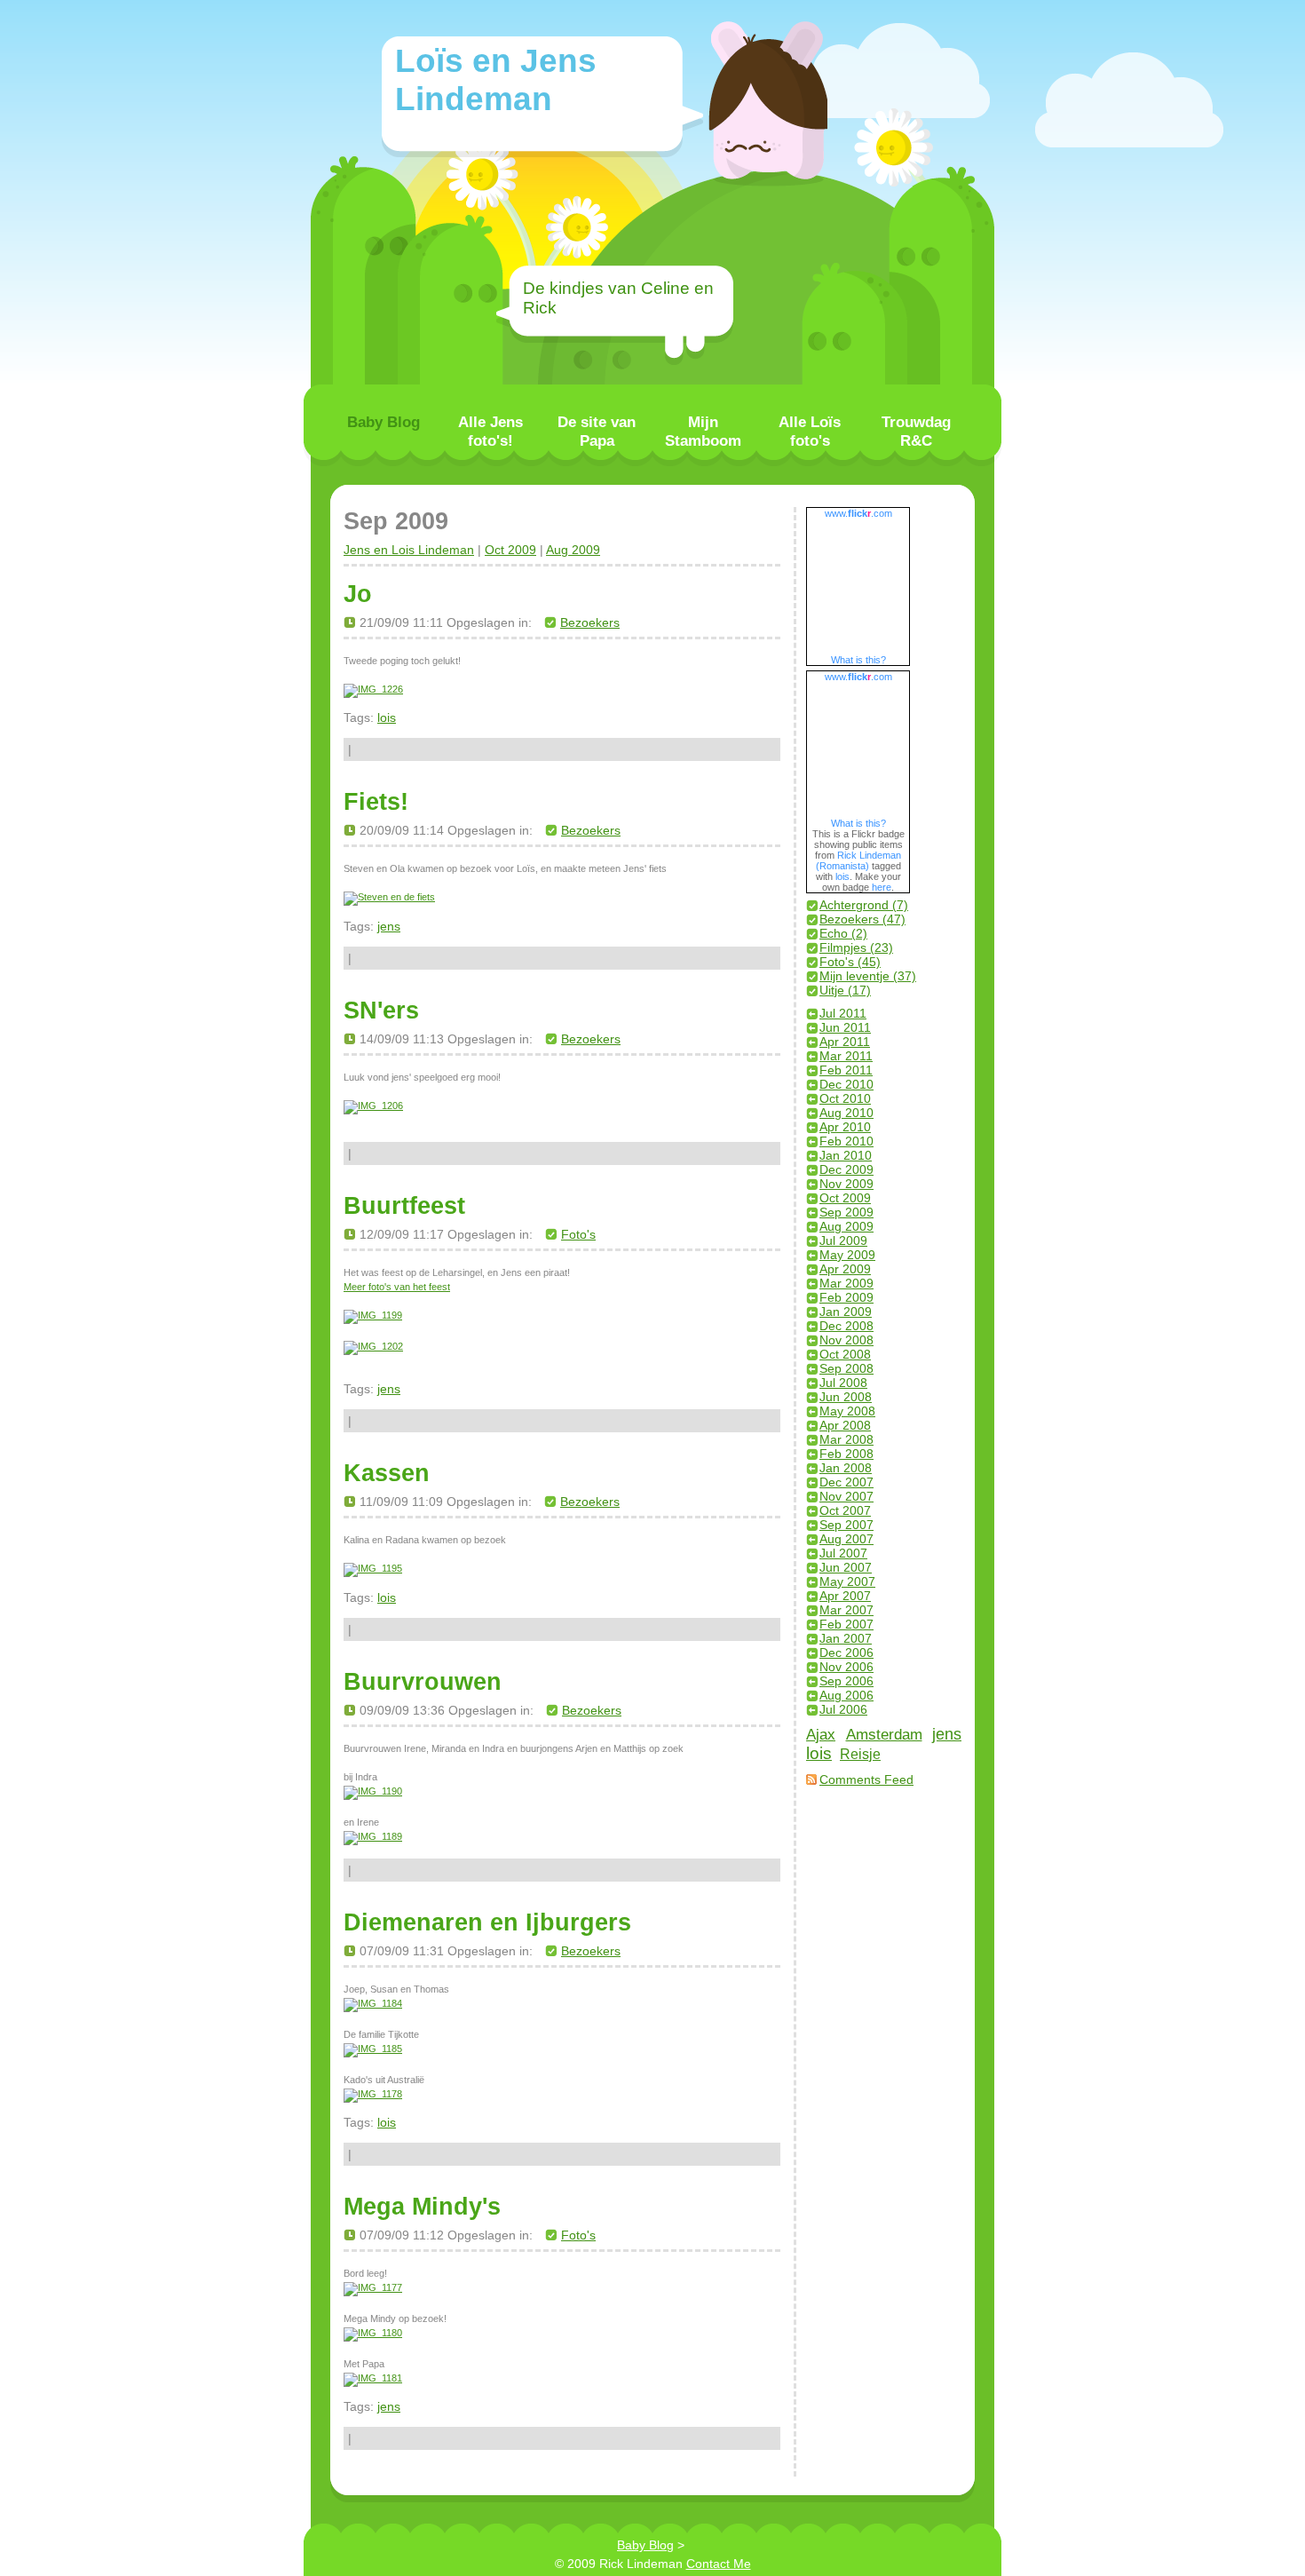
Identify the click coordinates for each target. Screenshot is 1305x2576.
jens (389, 926)
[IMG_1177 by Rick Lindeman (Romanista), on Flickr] (373, 2287)
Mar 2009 (846, 1283)
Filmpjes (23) (856, 947)
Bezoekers (590, 622)
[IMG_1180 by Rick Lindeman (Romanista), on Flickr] (373, 2333)
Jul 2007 (843, 1553)
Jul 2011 (843, 1013)
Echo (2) (843, 933)
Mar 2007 (846, 1610)
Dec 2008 (846, 1326)
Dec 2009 (846, 1169)
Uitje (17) (845, 990)
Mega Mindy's (422, 2206)
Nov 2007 (846, 1496)
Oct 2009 (510, 550)
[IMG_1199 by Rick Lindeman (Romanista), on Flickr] (373, 1315)
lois (387, 717)
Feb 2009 (846, 1297)
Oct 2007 (845, 1510)
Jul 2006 (843, 1709)
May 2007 (847, 1581)
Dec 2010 (846, 1084)
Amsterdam (884, 1735)
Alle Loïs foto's (810, 431)
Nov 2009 (846, 1184)
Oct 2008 (845, 1354)
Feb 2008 (846, 1454)
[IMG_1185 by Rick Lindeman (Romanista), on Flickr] (373, 2049)
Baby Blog (384, 422)
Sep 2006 (846, 1681)
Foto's (578, 1234)
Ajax (821, 1734)
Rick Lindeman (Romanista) (859, 860)
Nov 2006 (846, 1667)
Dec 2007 (846, 1482)
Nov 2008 (846, 1340)
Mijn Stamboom (703, 431)
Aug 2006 (846, 1695)
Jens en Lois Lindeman (409, 550)
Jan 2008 (846, 1468)
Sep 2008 (846, 1368)
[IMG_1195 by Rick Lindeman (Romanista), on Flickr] (373, 1568)
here (882, 887)
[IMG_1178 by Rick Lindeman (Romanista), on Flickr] (373, 2094)
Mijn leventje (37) (868, 976)
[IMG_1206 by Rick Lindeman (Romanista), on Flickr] (373, 1106)
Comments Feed (866, 1779)
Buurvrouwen (423, 1681)
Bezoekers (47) (862, 919)
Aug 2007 (846, 1539)
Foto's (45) (850, 962)
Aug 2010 (846, 1113)
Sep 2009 (846, 1212)
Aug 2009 (573, 550)
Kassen (387, 1473)
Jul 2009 (843, 1240)
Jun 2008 (846, 1397)
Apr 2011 (845, 1042)
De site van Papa (597, 431)
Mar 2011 (846, 1056)
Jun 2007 (846, 1567)
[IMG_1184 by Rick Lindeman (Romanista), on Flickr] (373, 2003)
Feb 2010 (846, 1141)
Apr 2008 (845, 1425)
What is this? (858, 660)
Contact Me (719, 2564)
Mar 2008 (846, 1439)
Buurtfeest (404, 1205)
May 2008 (847, 1411)
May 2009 (847, 1255)
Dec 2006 (846, 1653)
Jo (358, 594)
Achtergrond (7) (864, 905)
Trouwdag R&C (916, 431)
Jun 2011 (845, 1027)
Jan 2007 (846, 1638)
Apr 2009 (845, 1269)
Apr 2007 (845, 1596)
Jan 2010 (846, 1155)
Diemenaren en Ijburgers (487, 1922)
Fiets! (376, 801)
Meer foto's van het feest (397, 1287)
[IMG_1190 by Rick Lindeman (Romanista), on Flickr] (373, 1791)
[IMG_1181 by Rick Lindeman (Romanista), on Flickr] (373, 2378)
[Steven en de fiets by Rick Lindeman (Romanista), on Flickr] (389, 897)
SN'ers (381, 1010)
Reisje (860, 1754)
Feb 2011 (846, 1070)
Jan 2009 (846, 1312)
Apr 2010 (845, 1127)
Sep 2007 (846, 1525)
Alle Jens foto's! (490, 431)
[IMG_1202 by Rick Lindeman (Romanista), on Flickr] (373, 1346)
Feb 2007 (846, 1624)
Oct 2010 (845, 1098)
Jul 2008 (843, 1383)
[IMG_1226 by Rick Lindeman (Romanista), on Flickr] (373, 689)
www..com (858, 513)
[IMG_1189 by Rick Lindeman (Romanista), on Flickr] (373, 1836)
